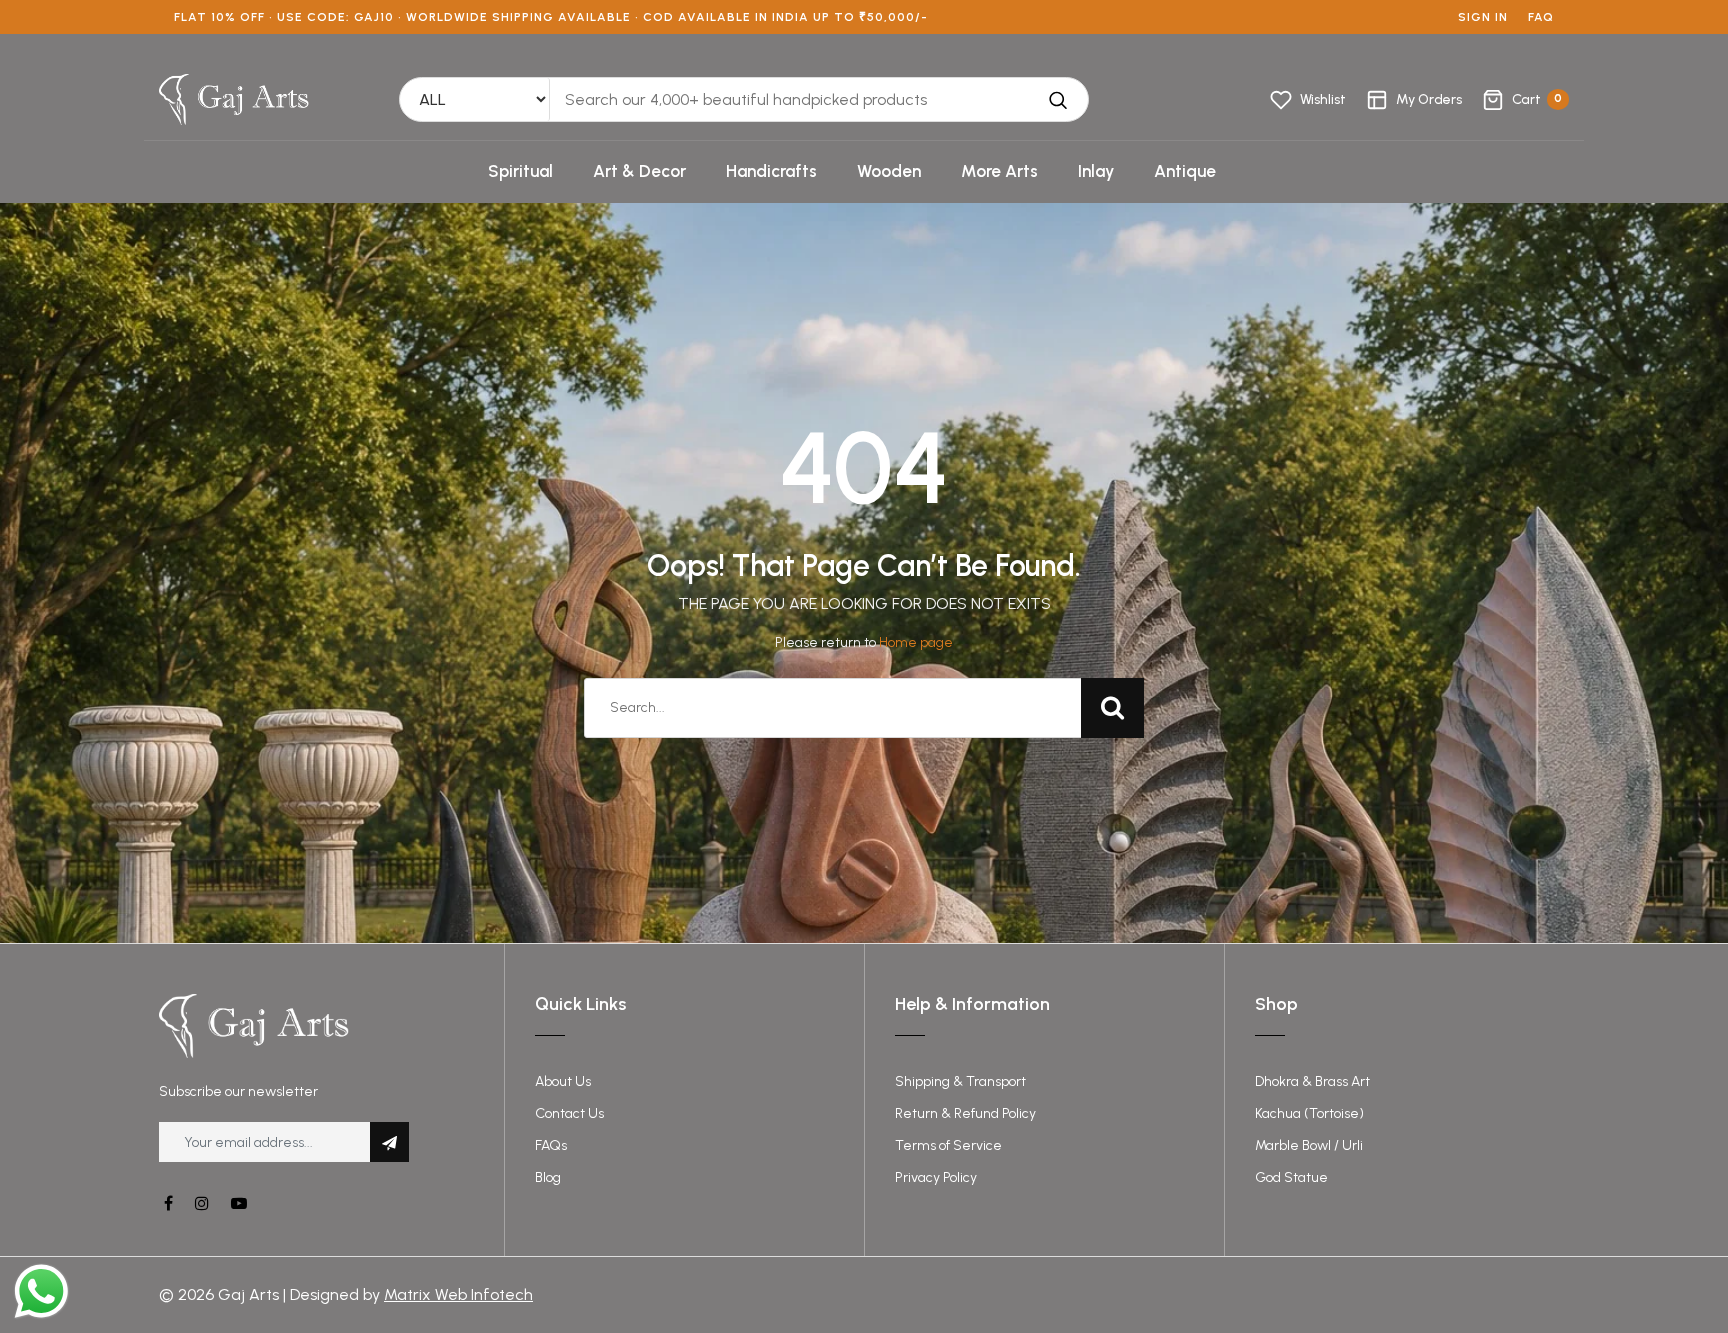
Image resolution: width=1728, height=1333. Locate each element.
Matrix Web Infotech (458, 1294)
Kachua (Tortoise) (1309, 1113)
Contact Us (569, 1113)
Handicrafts (771, 171)
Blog (548, 1177)
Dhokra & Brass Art (1312, 1081)
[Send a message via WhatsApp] (41, 1291)
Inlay (1096, 171)
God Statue (1291, 1177)
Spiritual (520, 171)
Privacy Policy (936, 1177)
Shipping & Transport (960, 1081)
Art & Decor (639, 171)
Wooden (889, 171)
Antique (1185, 171)
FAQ (1541, 17)
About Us (563, 1081)
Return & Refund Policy (965, 1113)
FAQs (551, 1145)
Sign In (1483, 17)
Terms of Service (948, 1145)
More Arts (999, 171)
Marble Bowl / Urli (1309, 1145)
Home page (916, 642)
